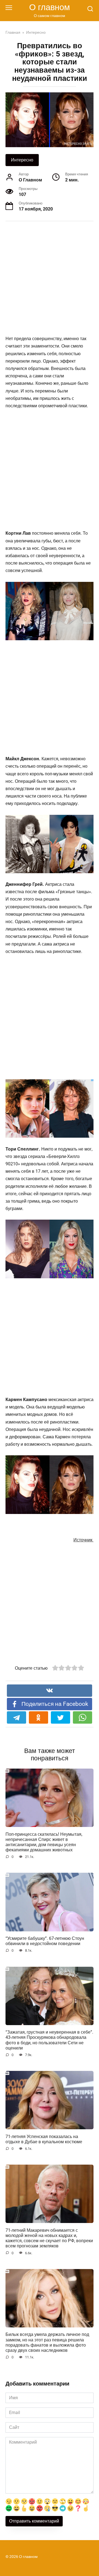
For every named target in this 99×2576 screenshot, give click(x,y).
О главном (50, 7)
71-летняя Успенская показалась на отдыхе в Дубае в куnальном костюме (44, 2139)
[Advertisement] (50, 279)
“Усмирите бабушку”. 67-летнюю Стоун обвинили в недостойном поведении (45, 1941)
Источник (83, 1540)
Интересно (22, 160)
